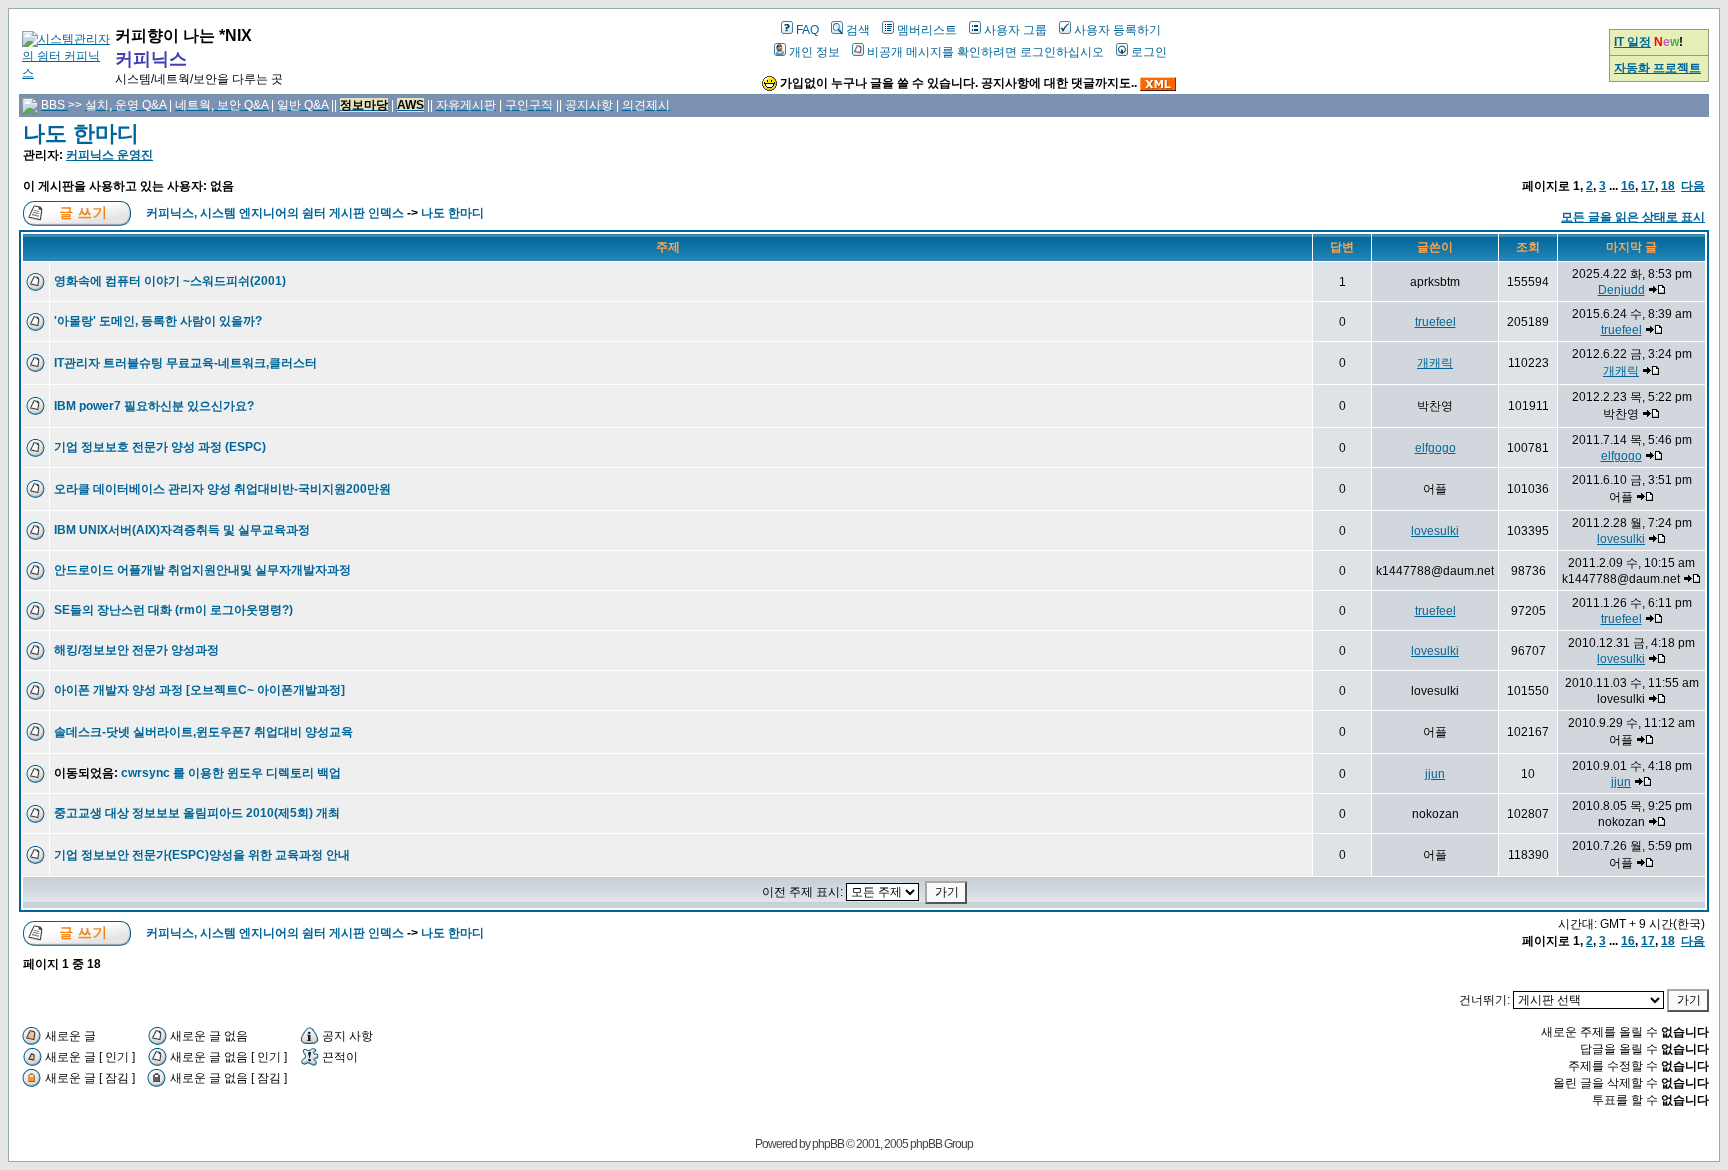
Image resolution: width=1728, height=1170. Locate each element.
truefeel (1435, 322)
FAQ (807, 30)
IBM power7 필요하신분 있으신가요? (154, 406)
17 (1648, 186)
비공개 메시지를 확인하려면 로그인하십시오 (985, 52)
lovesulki (1435, 531)
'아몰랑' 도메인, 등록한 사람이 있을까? (158, 321)
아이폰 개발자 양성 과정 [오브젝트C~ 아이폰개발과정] (199, 690)
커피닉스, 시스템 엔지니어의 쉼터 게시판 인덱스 (275, 213)
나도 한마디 (81, 133)
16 (1628, 186)
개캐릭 (1435, 363)
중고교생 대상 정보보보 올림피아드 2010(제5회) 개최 (197, 813)
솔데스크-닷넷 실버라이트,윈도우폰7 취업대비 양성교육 (203, 732)
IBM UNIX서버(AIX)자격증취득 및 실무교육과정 (182, 530)
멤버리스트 (927, 30)
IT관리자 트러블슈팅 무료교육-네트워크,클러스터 (185, 363)
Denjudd (1621, 290)
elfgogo (1435, 448)
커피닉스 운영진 (109, 155)
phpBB (828, 1144)
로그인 (1149, 52)
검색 (858, 30)
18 (1668, 186)
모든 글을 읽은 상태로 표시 (1633, 217)
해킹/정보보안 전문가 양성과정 (136, 650)
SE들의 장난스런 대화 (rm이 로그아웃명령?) (173, 610)
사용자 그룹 (1015, 30)
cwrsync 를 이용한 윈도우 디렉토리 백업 (231, 773)
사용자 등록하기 (1117, 30)
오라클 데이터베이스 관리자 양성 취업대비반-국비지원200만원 (222, 489)
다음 (1693, 186)
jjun (1435, 774)
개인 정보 (814, 52)
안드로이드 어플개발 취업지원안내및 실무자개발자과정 (202, 570)
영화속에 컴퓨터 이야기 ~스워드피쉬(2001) (170, 281)
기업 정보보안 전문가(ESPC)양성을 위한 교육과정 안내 (202, 855)
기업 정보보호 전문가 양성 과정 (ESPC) (160, 447)
